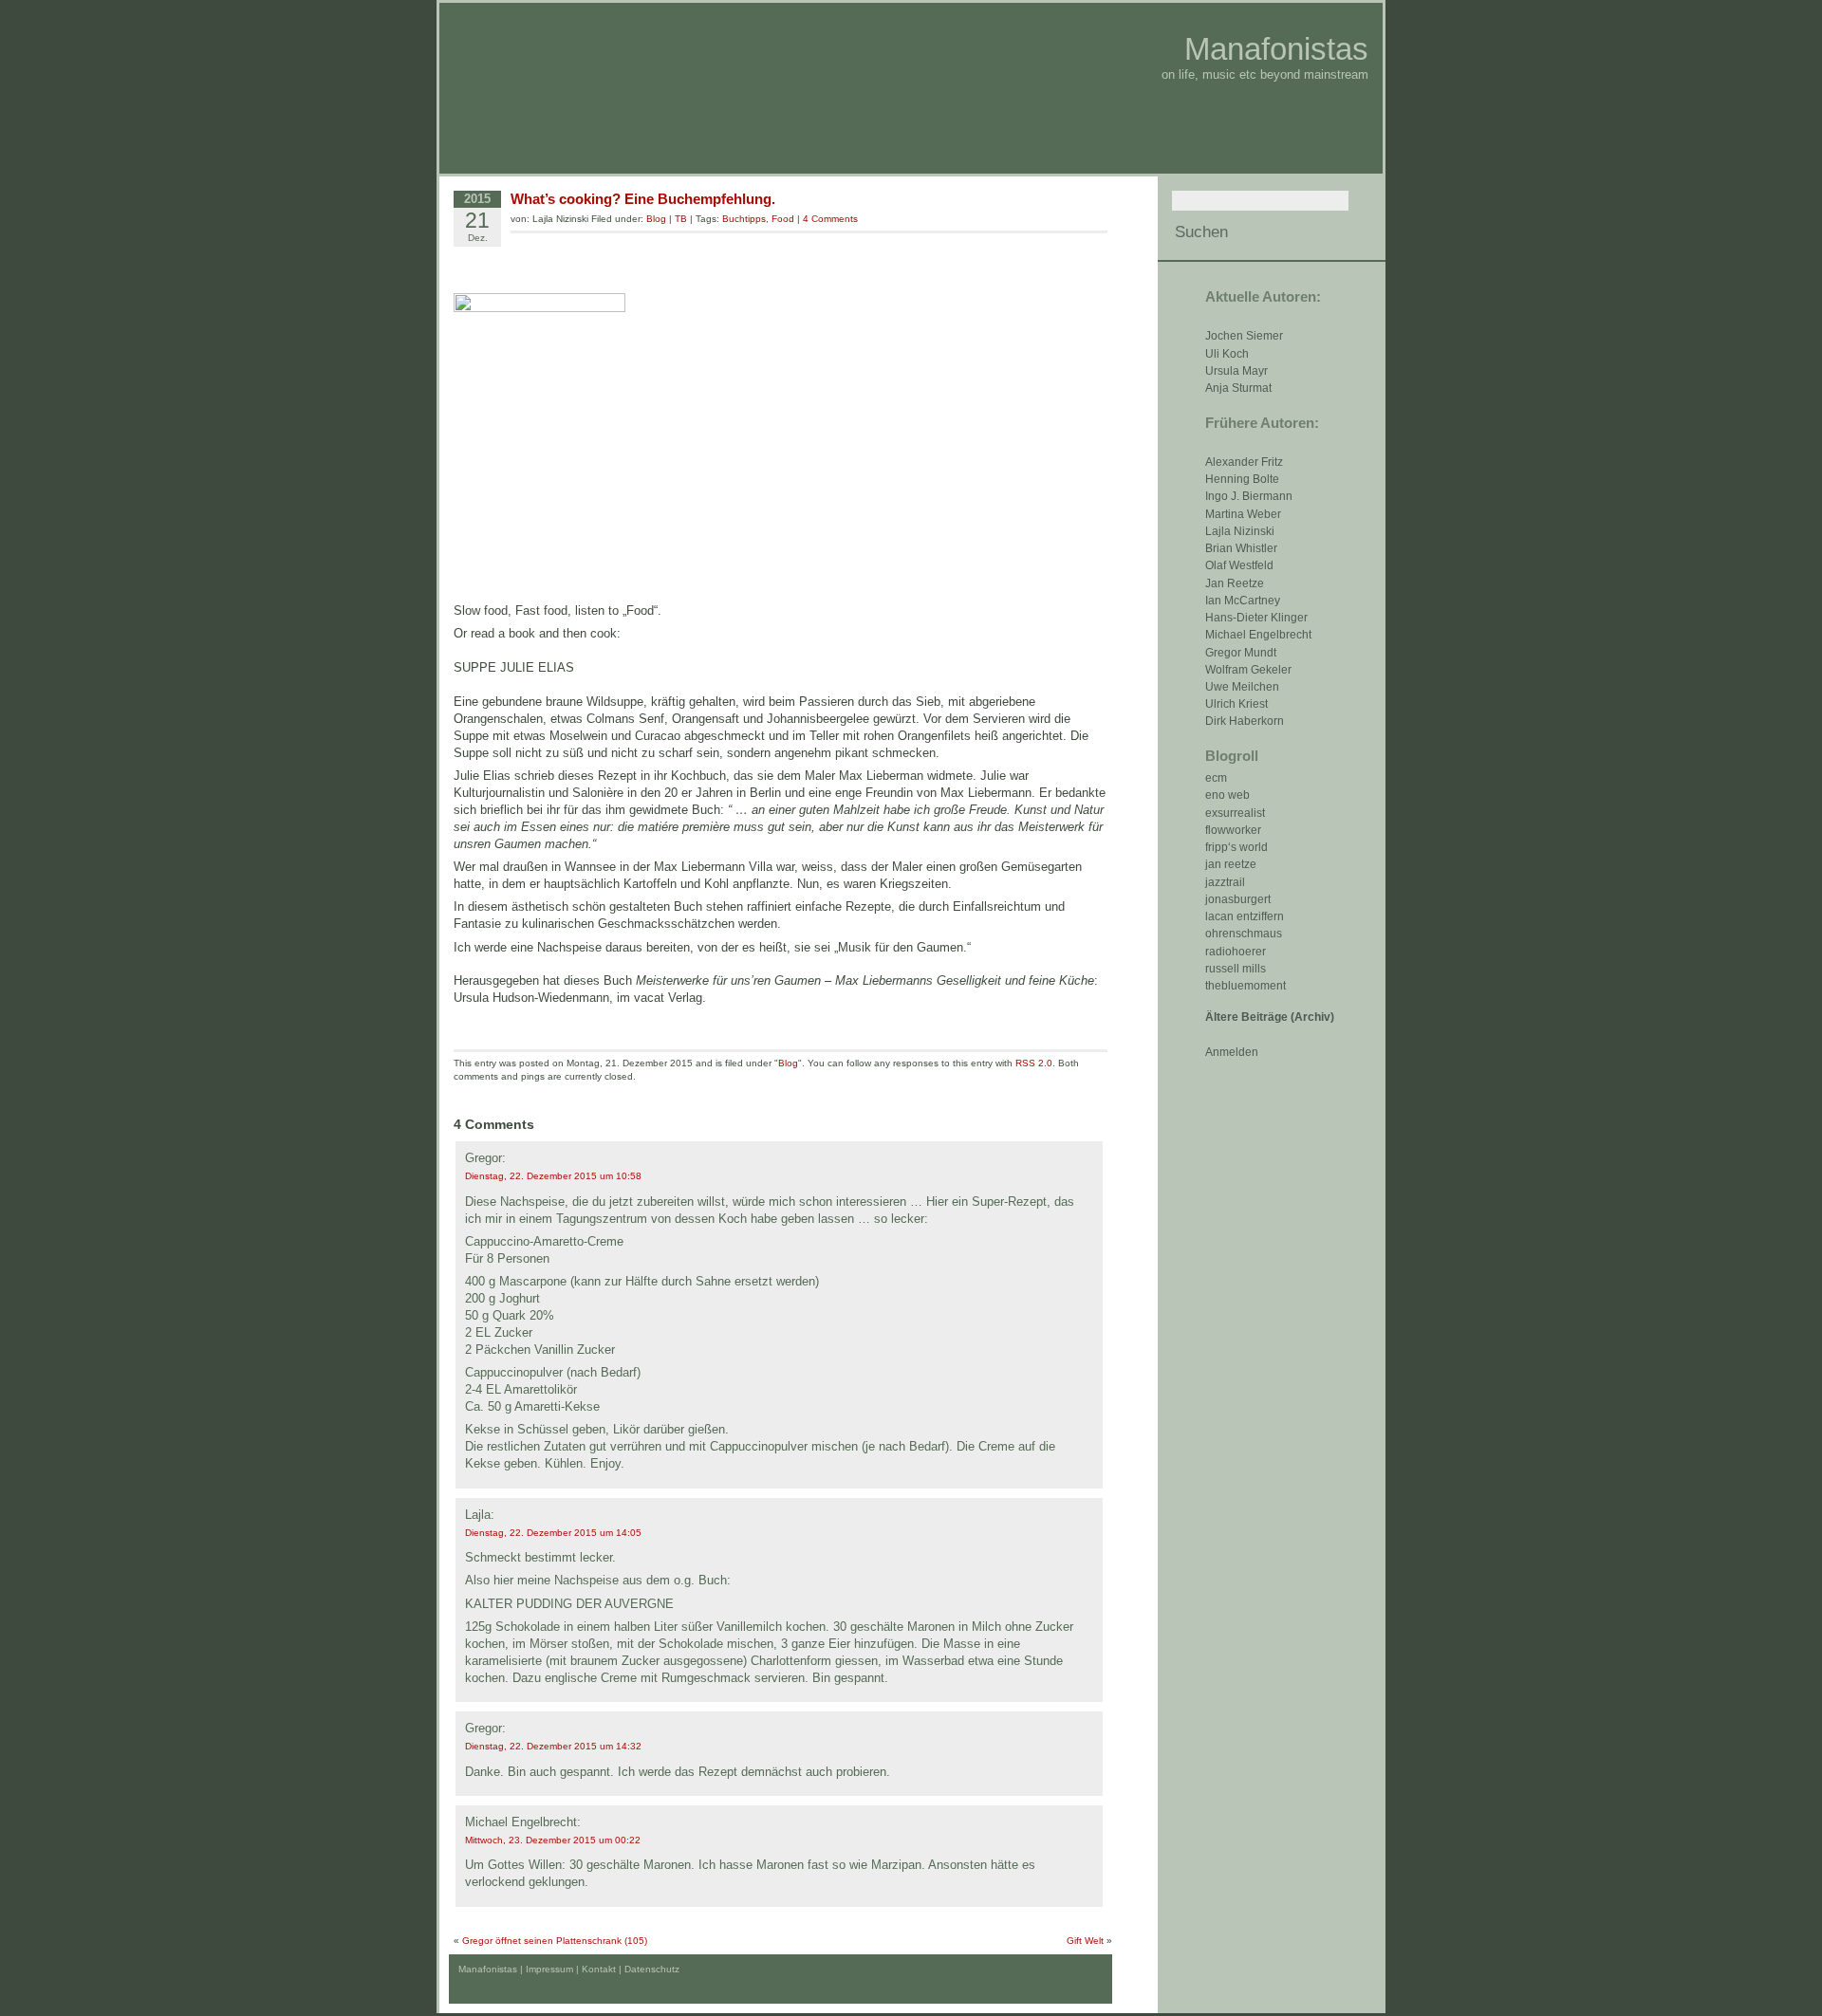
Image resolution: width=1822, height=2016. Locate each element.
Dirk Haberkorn (1245, 721)
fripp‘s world (1236, 847)
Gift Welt (1085, 1941)
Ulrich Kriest (1236, 704)
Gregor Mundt (1241, 653)
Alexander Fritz (1244, 462)
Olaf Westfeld (1239, 565)
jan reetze (1231, 864)
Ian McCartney (1243, 601)
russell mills (1236, 969)
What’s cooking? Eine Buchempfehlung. (643, 199)
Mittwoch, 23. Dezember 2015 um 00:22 (553, 1840)
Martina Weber (1243, 514)
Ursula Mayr (1236, 371)
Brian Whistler (1241, 548)
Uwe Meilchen (1242, 687)
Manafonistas (1276, 49)
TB (681, 219)
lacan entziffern (1245, 916)
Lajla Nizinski (1240, 531)
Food (783, 219)
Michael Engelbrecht (1258, 635)
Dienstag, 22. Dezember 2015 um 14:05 (553, 1533)
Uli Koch (1227, 354)
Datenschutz (652, 1969)
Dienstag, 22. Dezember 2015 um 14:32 (553, 1746)
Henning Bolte (1242, 479)
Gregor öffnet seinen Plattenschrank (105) (555, 1941)
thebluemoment (1246, 986)
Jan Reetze (1235, 583)
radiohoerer (1236, 952)
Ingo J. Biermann (1249, 496)
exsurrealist (1235, 813)
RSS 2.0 (1034, 1063)
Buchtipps (744, 219)
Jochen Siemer (1244, 336)
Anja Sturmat (1238, 388)
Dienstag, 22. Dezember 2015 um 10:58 (553, 1176)
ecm (1216, 778)
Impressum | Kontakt (571, 1969)
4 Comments (830, 219)
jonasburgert (1238, 899)
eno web (1227, 795)
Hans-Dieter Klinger (1256, 618)
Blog (656, 219)
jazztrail (1225, 882)
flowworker (1233, 830)
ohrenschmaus (1244, 934)
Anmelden (1232, 1052)
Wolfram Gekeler (1248, 670)
